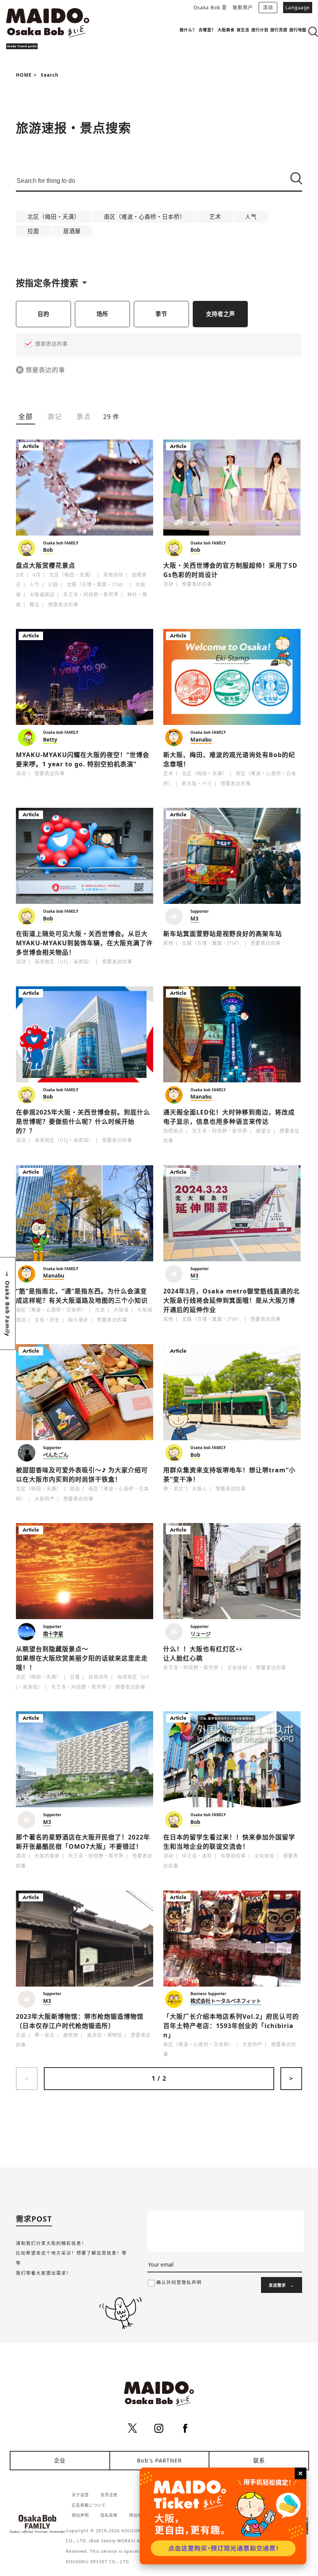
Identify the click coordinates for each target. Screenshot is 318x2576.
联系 (259, 2460)
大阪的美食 (47, 1856)
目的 (43, 314)
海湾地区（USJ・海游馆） (64, 962)
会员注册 (109, 2495)
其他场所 (113, 575)
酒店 (21, 1856)
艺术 (215, 217)
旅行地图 (298, 30)
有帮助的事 (233, 1856)
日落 (75, 1677)
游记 (55, 416)
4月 (37, 575)
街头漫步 (78, 1320)
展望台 (264, 1131)
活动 (268, 8)
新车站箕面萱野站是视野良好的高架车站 (223, 934)
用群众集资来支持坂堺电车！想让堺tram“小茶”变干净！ (229, 1475)
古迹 (100, 1310)
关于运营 (80, 2495)
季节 (161, 314)
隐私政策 (109, 2515)
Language (298, 8)
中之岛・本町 (197, 1856)
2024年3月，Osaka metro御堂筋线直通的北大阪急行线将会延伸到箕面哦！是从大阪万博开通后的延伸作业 (232, 1300)
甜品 (75, 1489)
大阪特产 (45, 1499)
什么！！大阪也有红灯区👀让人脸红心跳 (204, 1654)
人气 (251, 217)
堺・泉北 (173, 1489)
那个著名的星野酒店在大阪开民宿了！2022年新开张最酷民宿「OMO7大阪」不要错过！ (83, 1842)
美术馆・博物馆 (105, 2035)
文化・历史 (47, 1320)
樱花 (35, 605)
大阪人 (200, 1489)
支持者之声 (220, 314)
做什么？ (188, 30)
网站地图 (138, 2515)
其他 (168, 943)
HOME (24, 75)
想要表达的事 (45, 370)
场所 (102, 314)
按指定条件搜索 (47, 283)
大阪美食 (226, 30)
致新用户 (243, 8)
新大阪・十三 (197, 784)
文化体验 (237, 1668)
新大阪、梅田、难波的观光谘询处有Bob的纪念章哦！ (229, 759)
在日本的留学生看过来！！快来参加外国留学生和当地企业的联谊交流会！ (229, 1842)
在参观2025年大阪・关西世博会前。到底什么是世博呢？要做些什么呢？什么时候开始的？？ (83, 1121)
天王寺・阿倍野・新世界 (91, 595)
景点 (84, 416)
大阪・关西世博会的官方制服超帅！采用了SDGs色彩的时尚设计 (230, 570)
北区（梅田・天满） (54, 217)
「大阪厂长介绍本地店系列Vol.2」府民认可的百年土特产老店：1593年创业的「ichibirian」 (231, 2026)
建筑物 (71, 2035)
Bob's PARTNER (159, 2460)
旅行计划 (260, 30)
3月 (20, 575)
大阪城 (121, 1310)
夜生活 (243, 30)
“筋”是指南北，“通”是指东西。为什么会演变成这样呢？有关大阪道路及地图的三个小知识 (82, 1296)
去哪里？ (207, 30)
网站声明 (80, 2515)
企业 (60, 2460)
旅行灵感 (279, 30)
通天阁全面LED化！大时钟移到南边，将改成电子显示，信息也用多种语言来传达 (229, 1117)
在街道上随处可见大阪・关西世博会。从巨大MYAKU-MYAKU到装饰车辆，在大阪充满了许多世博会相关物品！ (84, 943)
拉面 (33, 231)
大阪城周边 (42, 595)
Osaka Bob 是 (210, 8)
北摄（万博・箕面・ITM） (97, 585)
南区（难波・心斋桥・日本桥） (145, 217)
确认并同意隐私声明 (179, 2282)
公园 (53, 585)
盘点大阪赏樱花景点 (46, 565)
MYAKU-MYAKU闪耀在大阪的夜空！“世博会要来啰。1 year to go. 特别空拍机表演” (83, 759)
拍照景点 (173, 1131)
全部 (26, 416)
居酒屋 (72, 231)
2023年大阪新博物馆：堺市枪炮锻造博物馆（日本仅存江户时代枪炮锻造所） (80, 2021)
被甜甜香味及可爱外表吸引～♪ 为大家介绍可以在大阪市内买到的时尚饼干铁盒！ (82, 1475)
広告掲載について (89, 2505)
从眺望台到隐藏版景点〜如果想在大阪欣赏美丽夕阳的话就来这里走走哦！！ (82, 1658)
